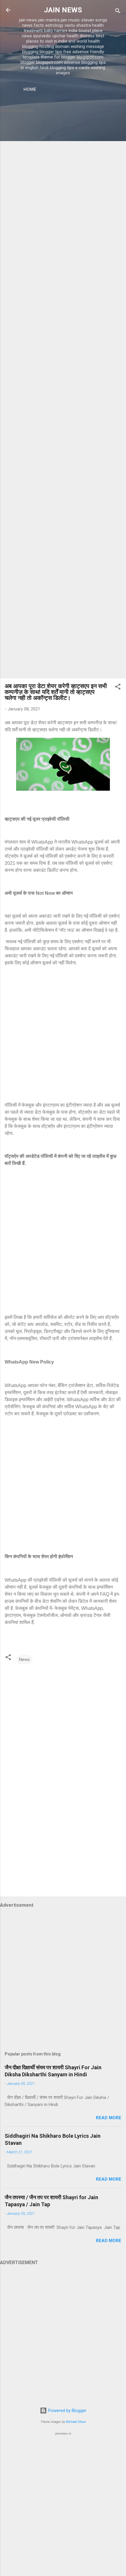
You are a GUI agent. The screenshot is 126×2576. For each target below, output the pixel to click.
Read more (109, 2118)
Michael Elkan (76, 2422)
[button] (118, 688)
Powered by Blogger (67, 2411)
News (24, 1660)
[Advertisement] (63, 397)
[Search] (118, 12)
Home (30, 89)
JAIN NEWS (63, 10)
